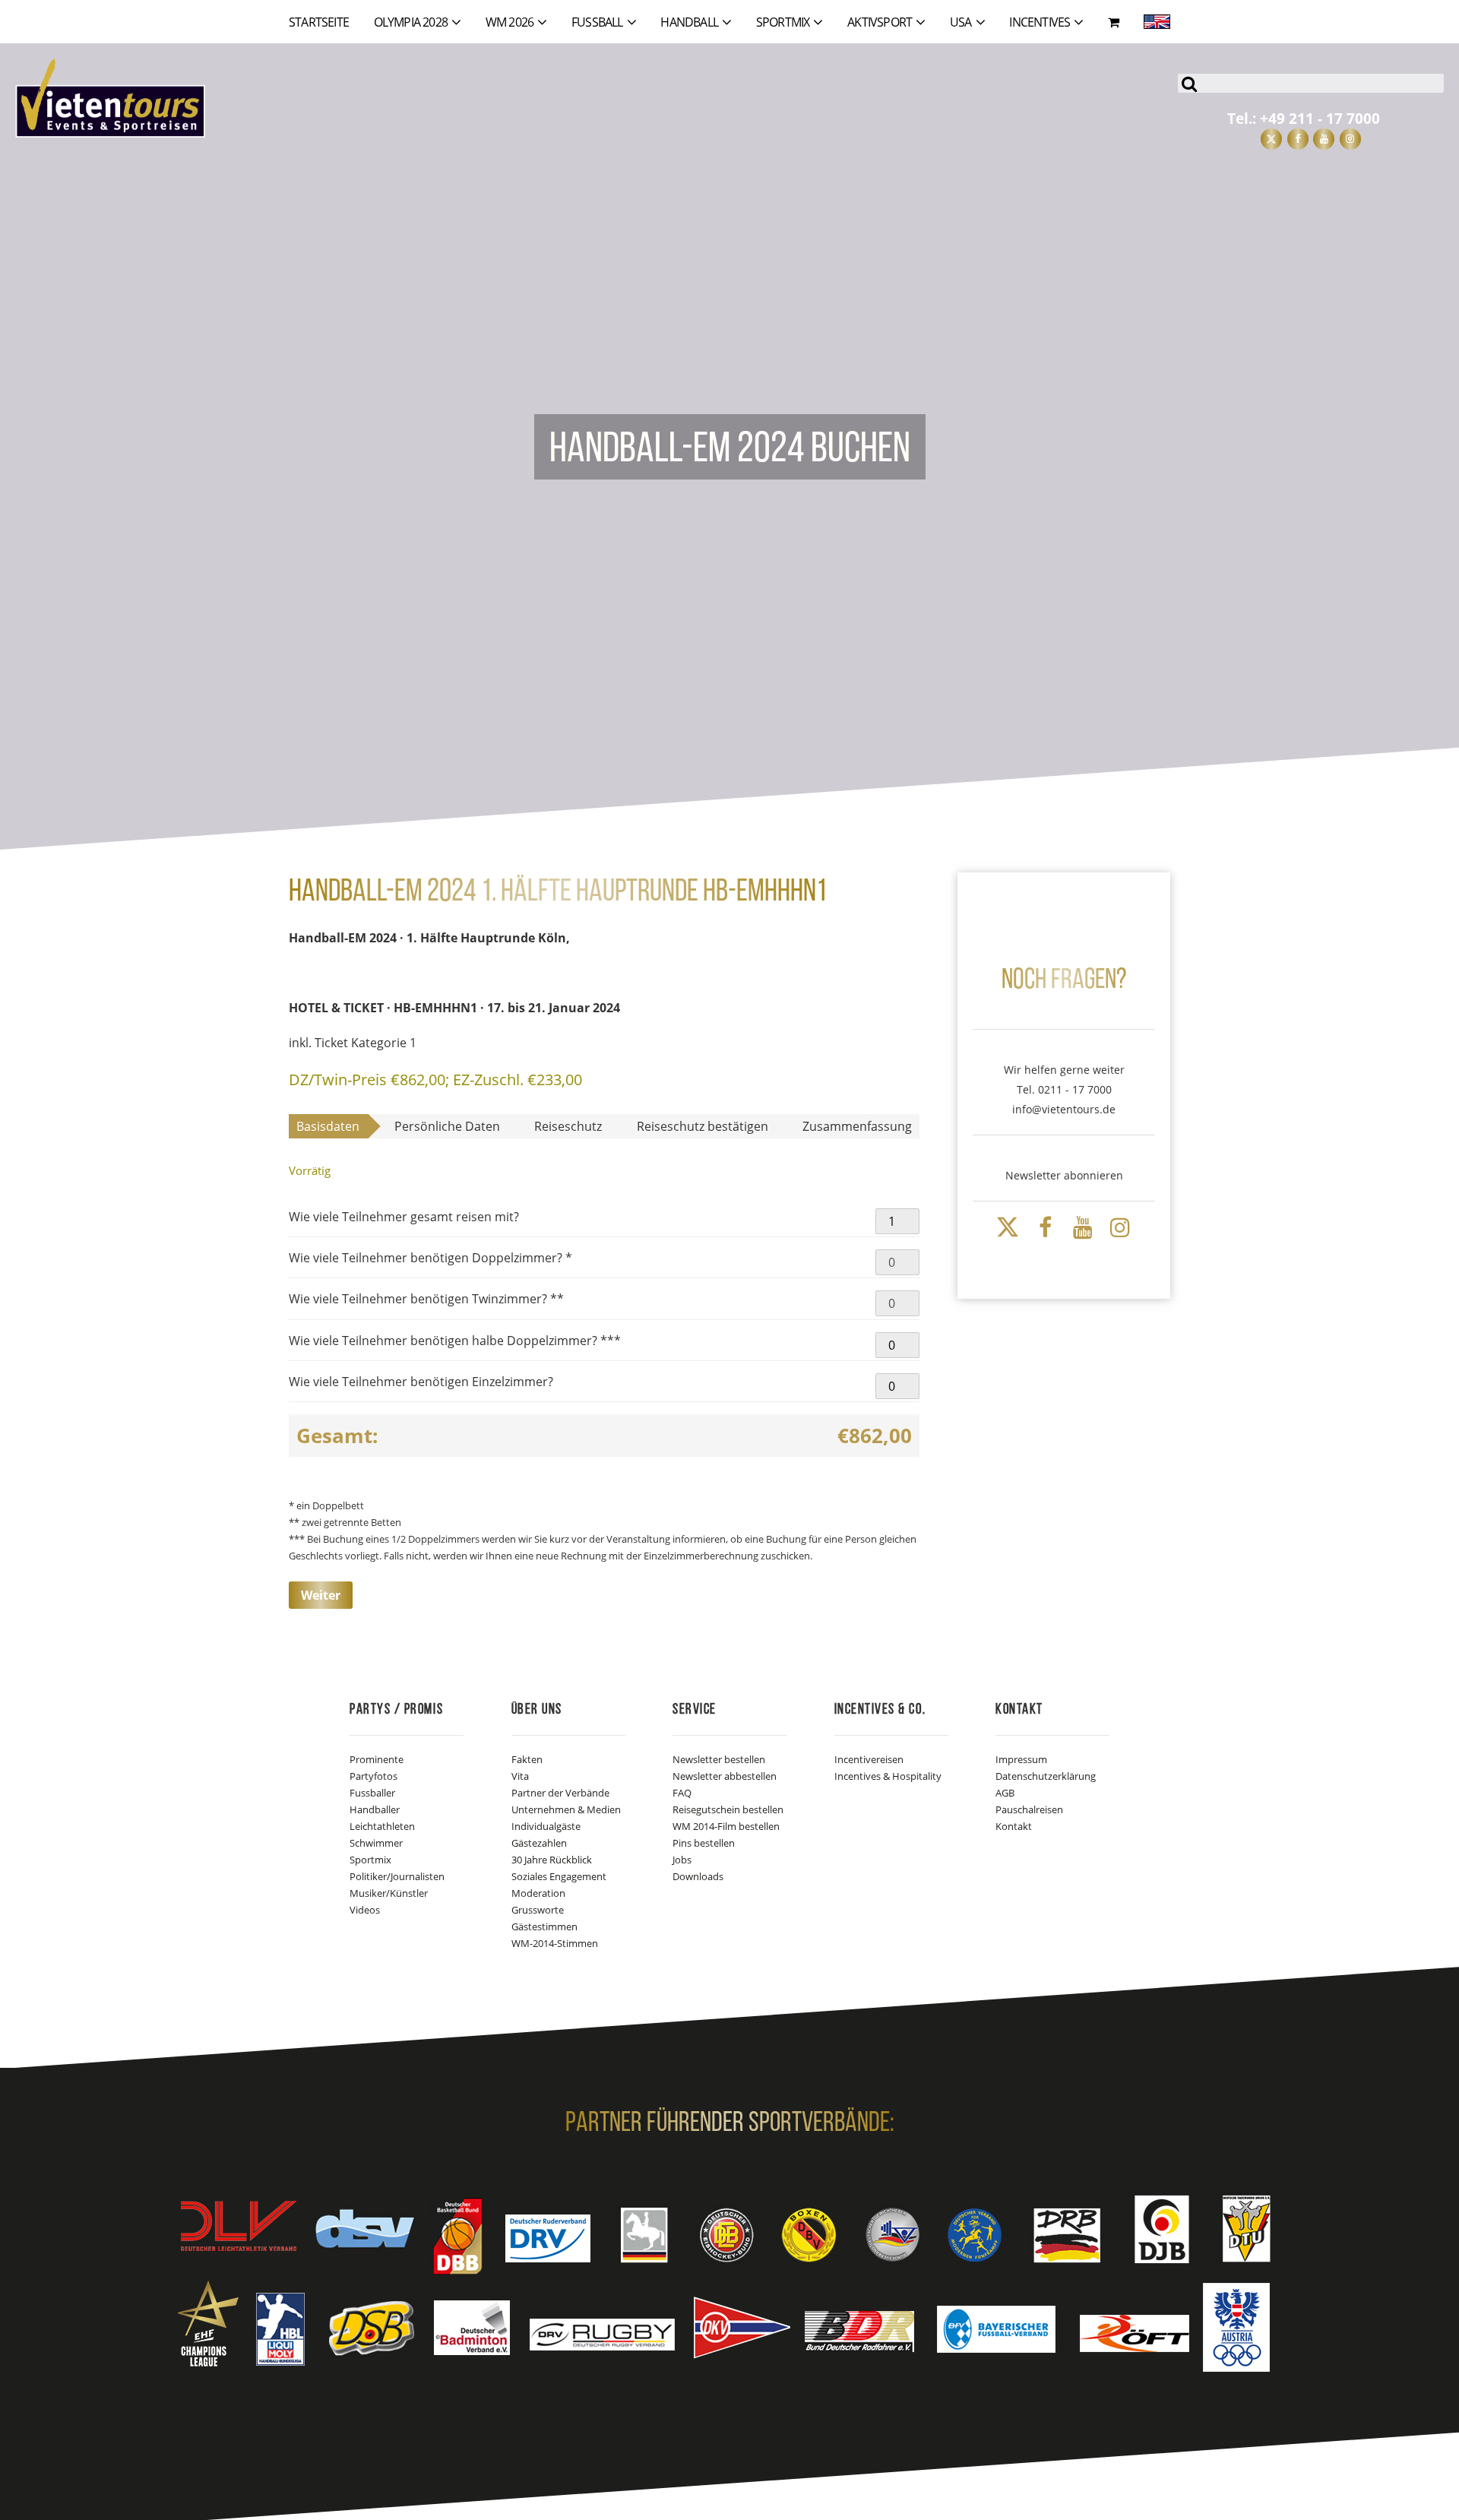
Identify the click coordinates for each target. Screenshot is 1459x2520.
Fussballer (372, 1793)
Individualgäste (546, 1826)
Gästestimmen (544, 1926)
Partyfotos (373, 1776)
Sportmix (370, 1860)
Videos (365, 1910)
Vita (520, 1776)
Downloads (698, 1876)
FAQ (682, 1793)
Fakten (527, 1759)
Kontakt (1014, 1826)
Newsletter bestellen (719, 1759)
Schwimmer (376, 1843)
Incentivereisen (869, 1759)
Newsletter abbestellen (725, 1776)
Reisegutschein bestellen (728, 1809)
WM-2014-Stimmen (555, 1943)
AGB (1005, 1793)
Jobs (682, 1860)
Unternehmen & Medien (566, 1809)
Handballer (375, 1809)
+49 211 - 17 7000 (1320, 118)
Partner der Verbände (560, 1793)
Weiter (321, 1595)
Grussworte (538, 1910)
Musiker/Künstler (389, 1893)
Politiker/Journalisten (397, 1876)
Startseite (319, 22)
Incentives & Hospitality (888, 1776)
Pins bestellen (704, 1843)
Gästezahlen (539, 1843)
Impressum (1021, 1759)
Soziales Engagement (559, 1876)
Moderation (538, 1893)
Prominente (377, 1759)
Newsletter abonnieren (1064, 1175)
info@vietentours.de (1064, 1109)
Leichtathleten (382, 1826)
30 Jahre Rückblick (552, 1860)
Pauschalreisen (1029, 1809)
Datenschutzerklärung (1046, 1776)
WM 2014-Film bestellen (726, 1826)
